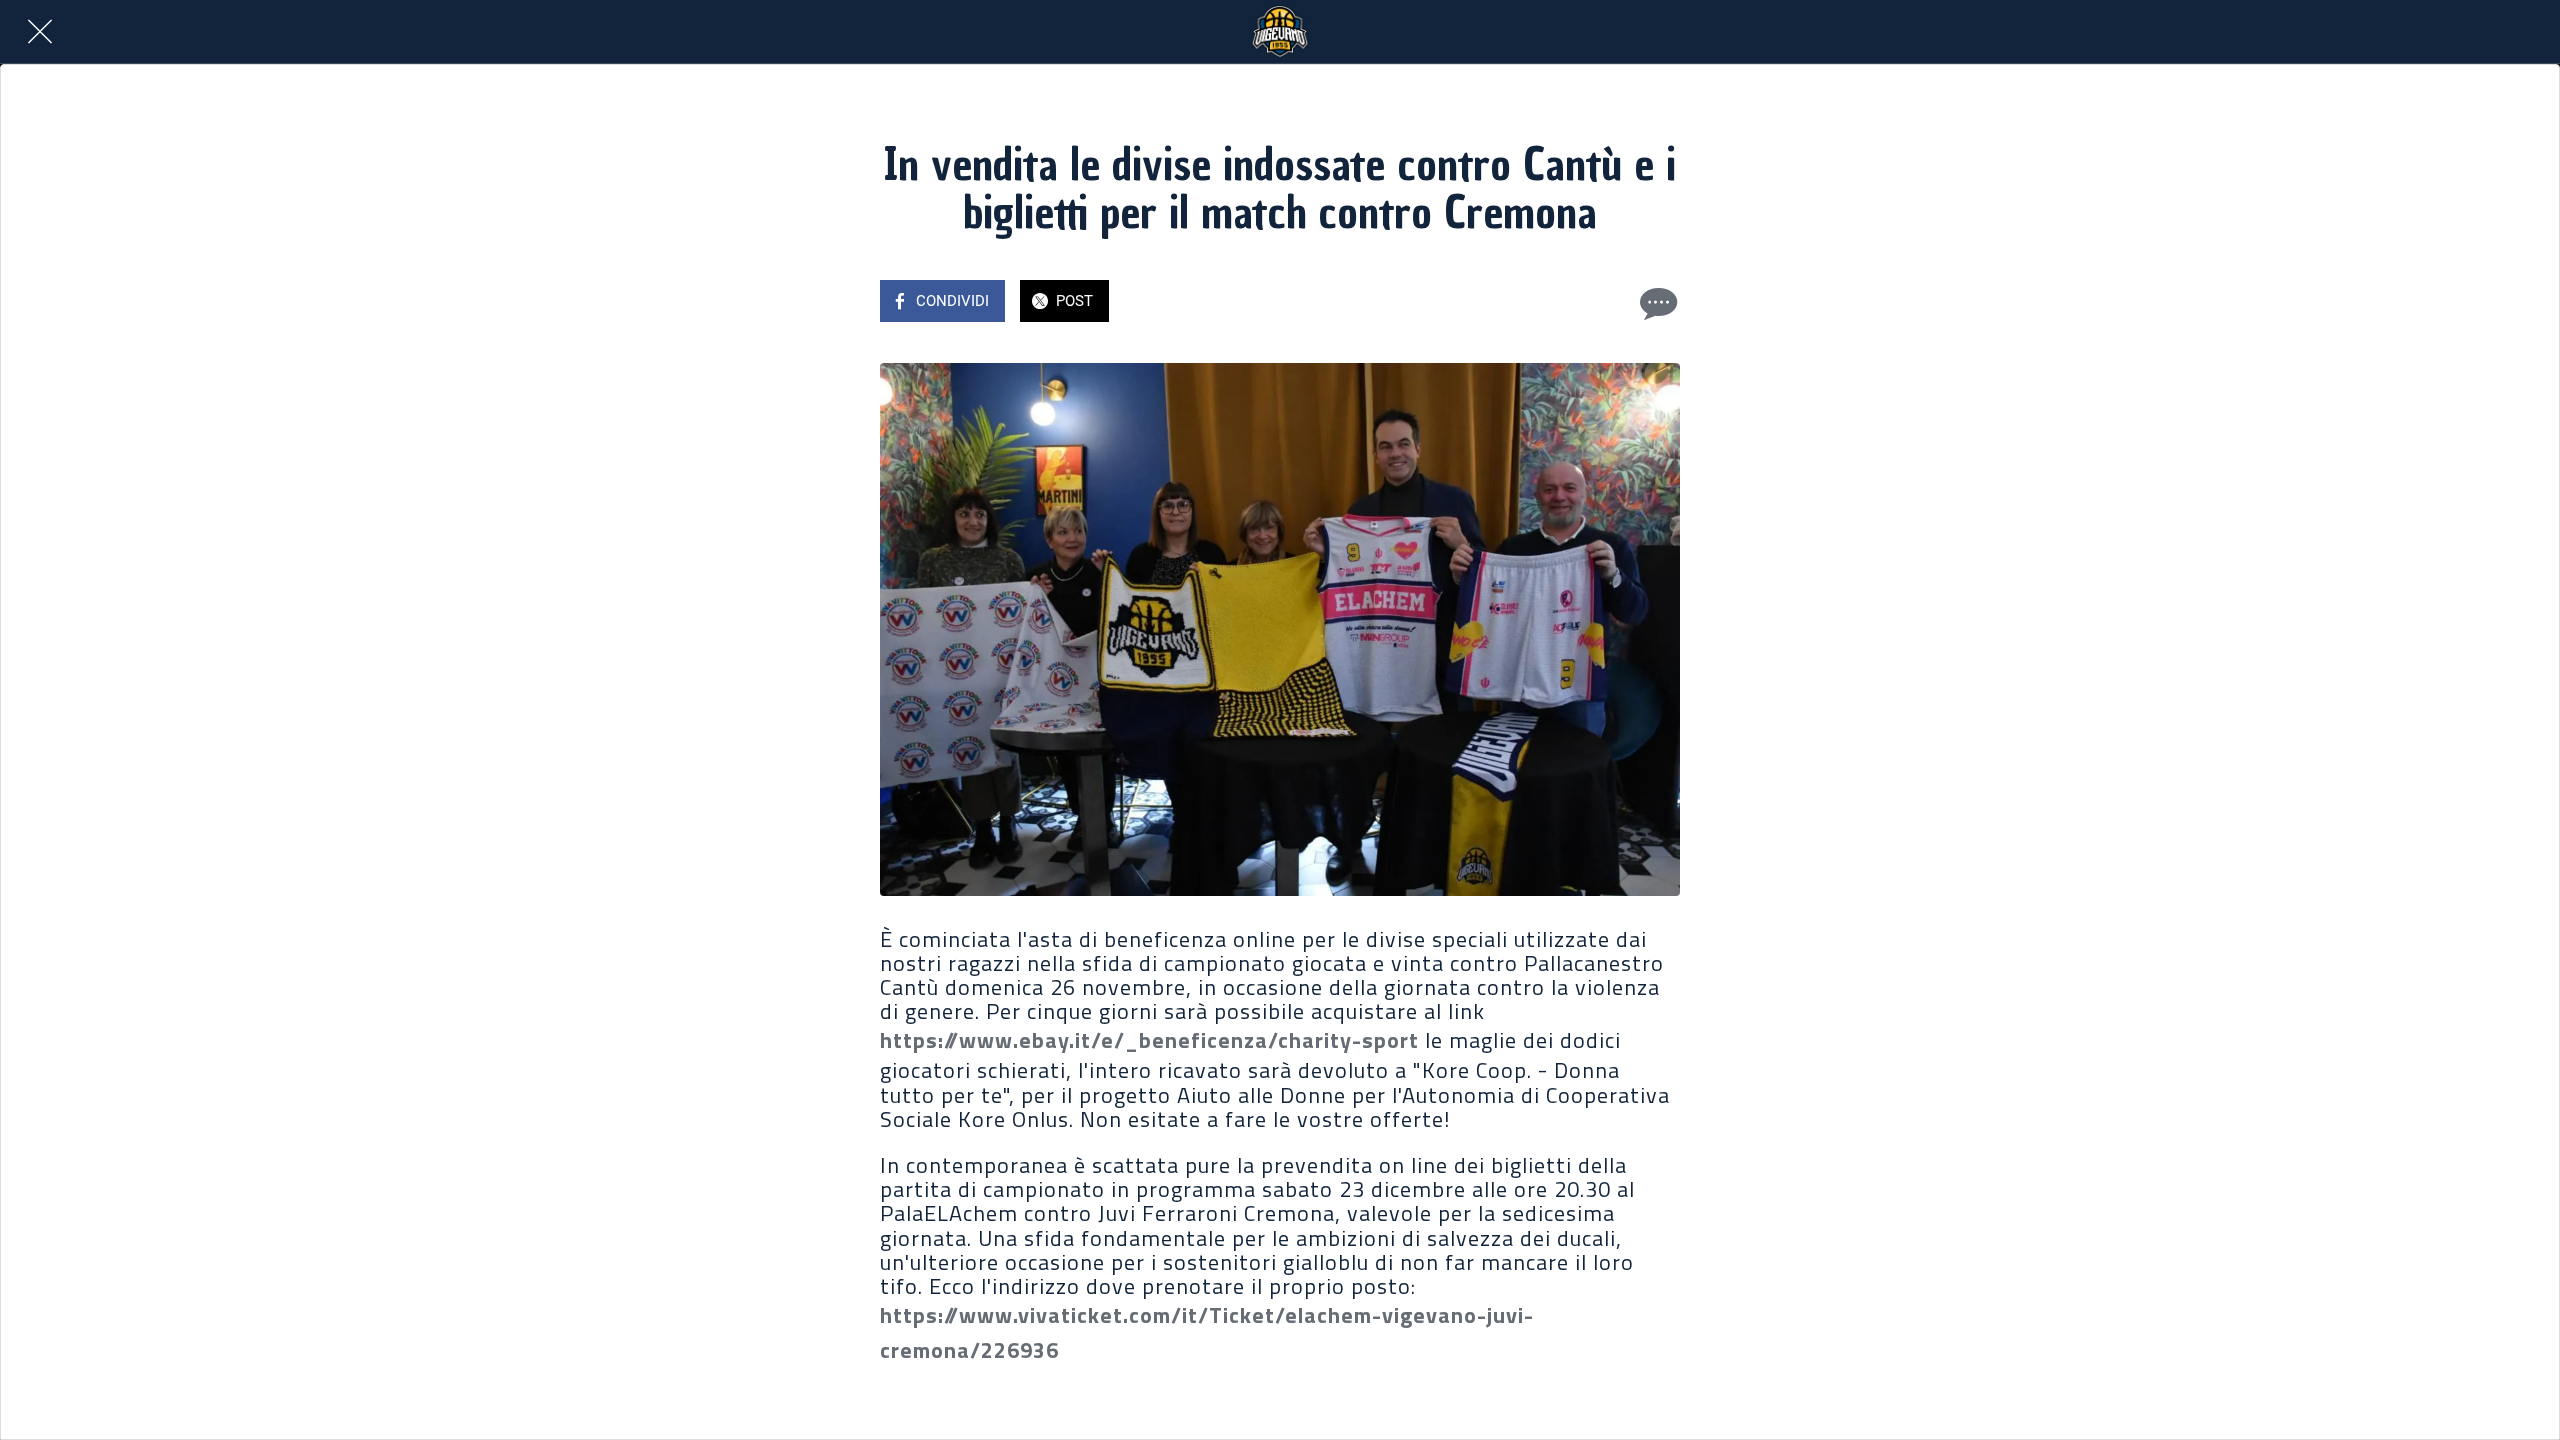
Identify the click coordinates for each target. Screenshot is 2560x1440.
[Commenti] (1656, 303)
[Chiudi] (40, 32)
